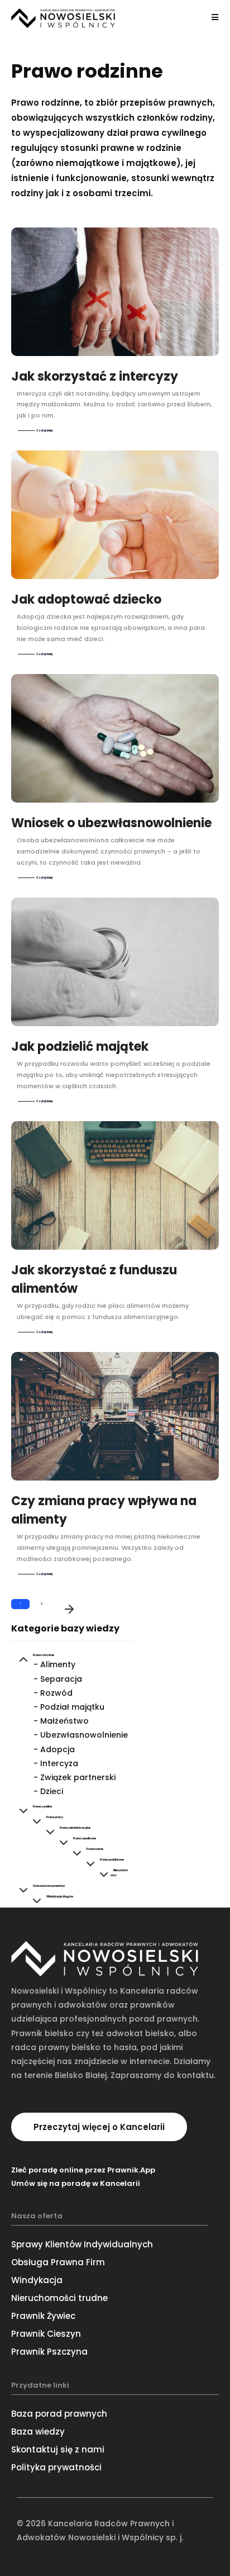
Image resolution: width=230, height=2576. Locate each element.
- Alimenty (54, 1664)
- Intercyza (56, 1763)
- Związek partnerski (75, 1777)
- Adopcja (54, 1749)
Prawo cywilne (42, 1807)
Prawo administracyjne (75, 1828)
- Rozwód (53, 1693)
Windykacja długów (60, 1897)
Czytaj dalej (44, 431)
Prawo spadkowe (85, 1839)
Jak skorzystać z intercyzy (95, 376)
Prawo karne (95, 1849)
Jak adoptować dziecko (86, 599)
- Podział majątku (69, 1707)
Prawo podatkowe (112, 1860)
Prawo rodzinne (44, 1655)
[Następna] (69, 1610)
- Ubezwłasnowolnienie (81, 1735)
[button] (99, 2127)
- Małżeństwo (61, 1721)
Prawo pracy (55, 1817)
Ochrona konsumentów (49, 1886)
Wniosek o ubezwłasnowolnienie (111, 823)
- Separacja (58, 1679)
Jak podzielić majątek (80, 1047)
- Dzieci (48, 1791)
